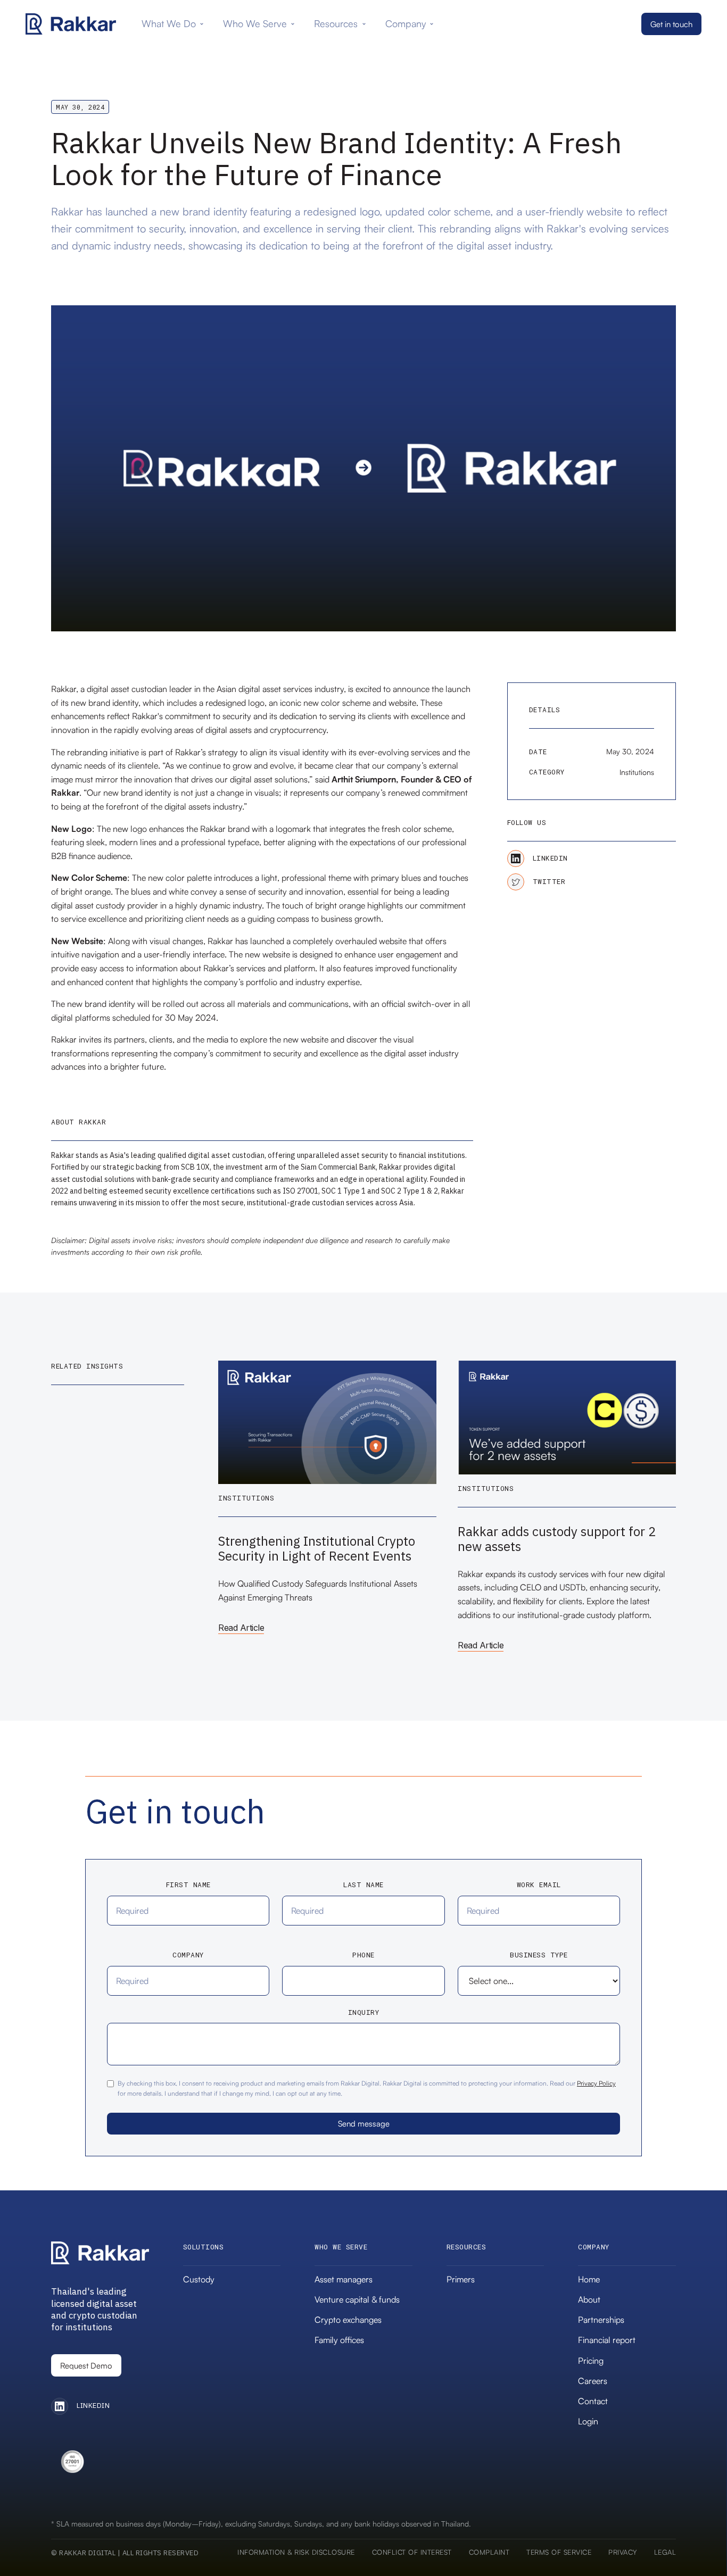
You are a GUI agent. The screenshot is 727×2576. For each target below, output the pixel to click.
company (188, 1955)
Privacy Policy (596, 2083)
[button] (174, 24)
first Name (188, 1885)
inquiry (364, 2013)
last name (363, 1885)
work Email (539, 1885)
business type (539, 1955)
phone (363, 1955)
